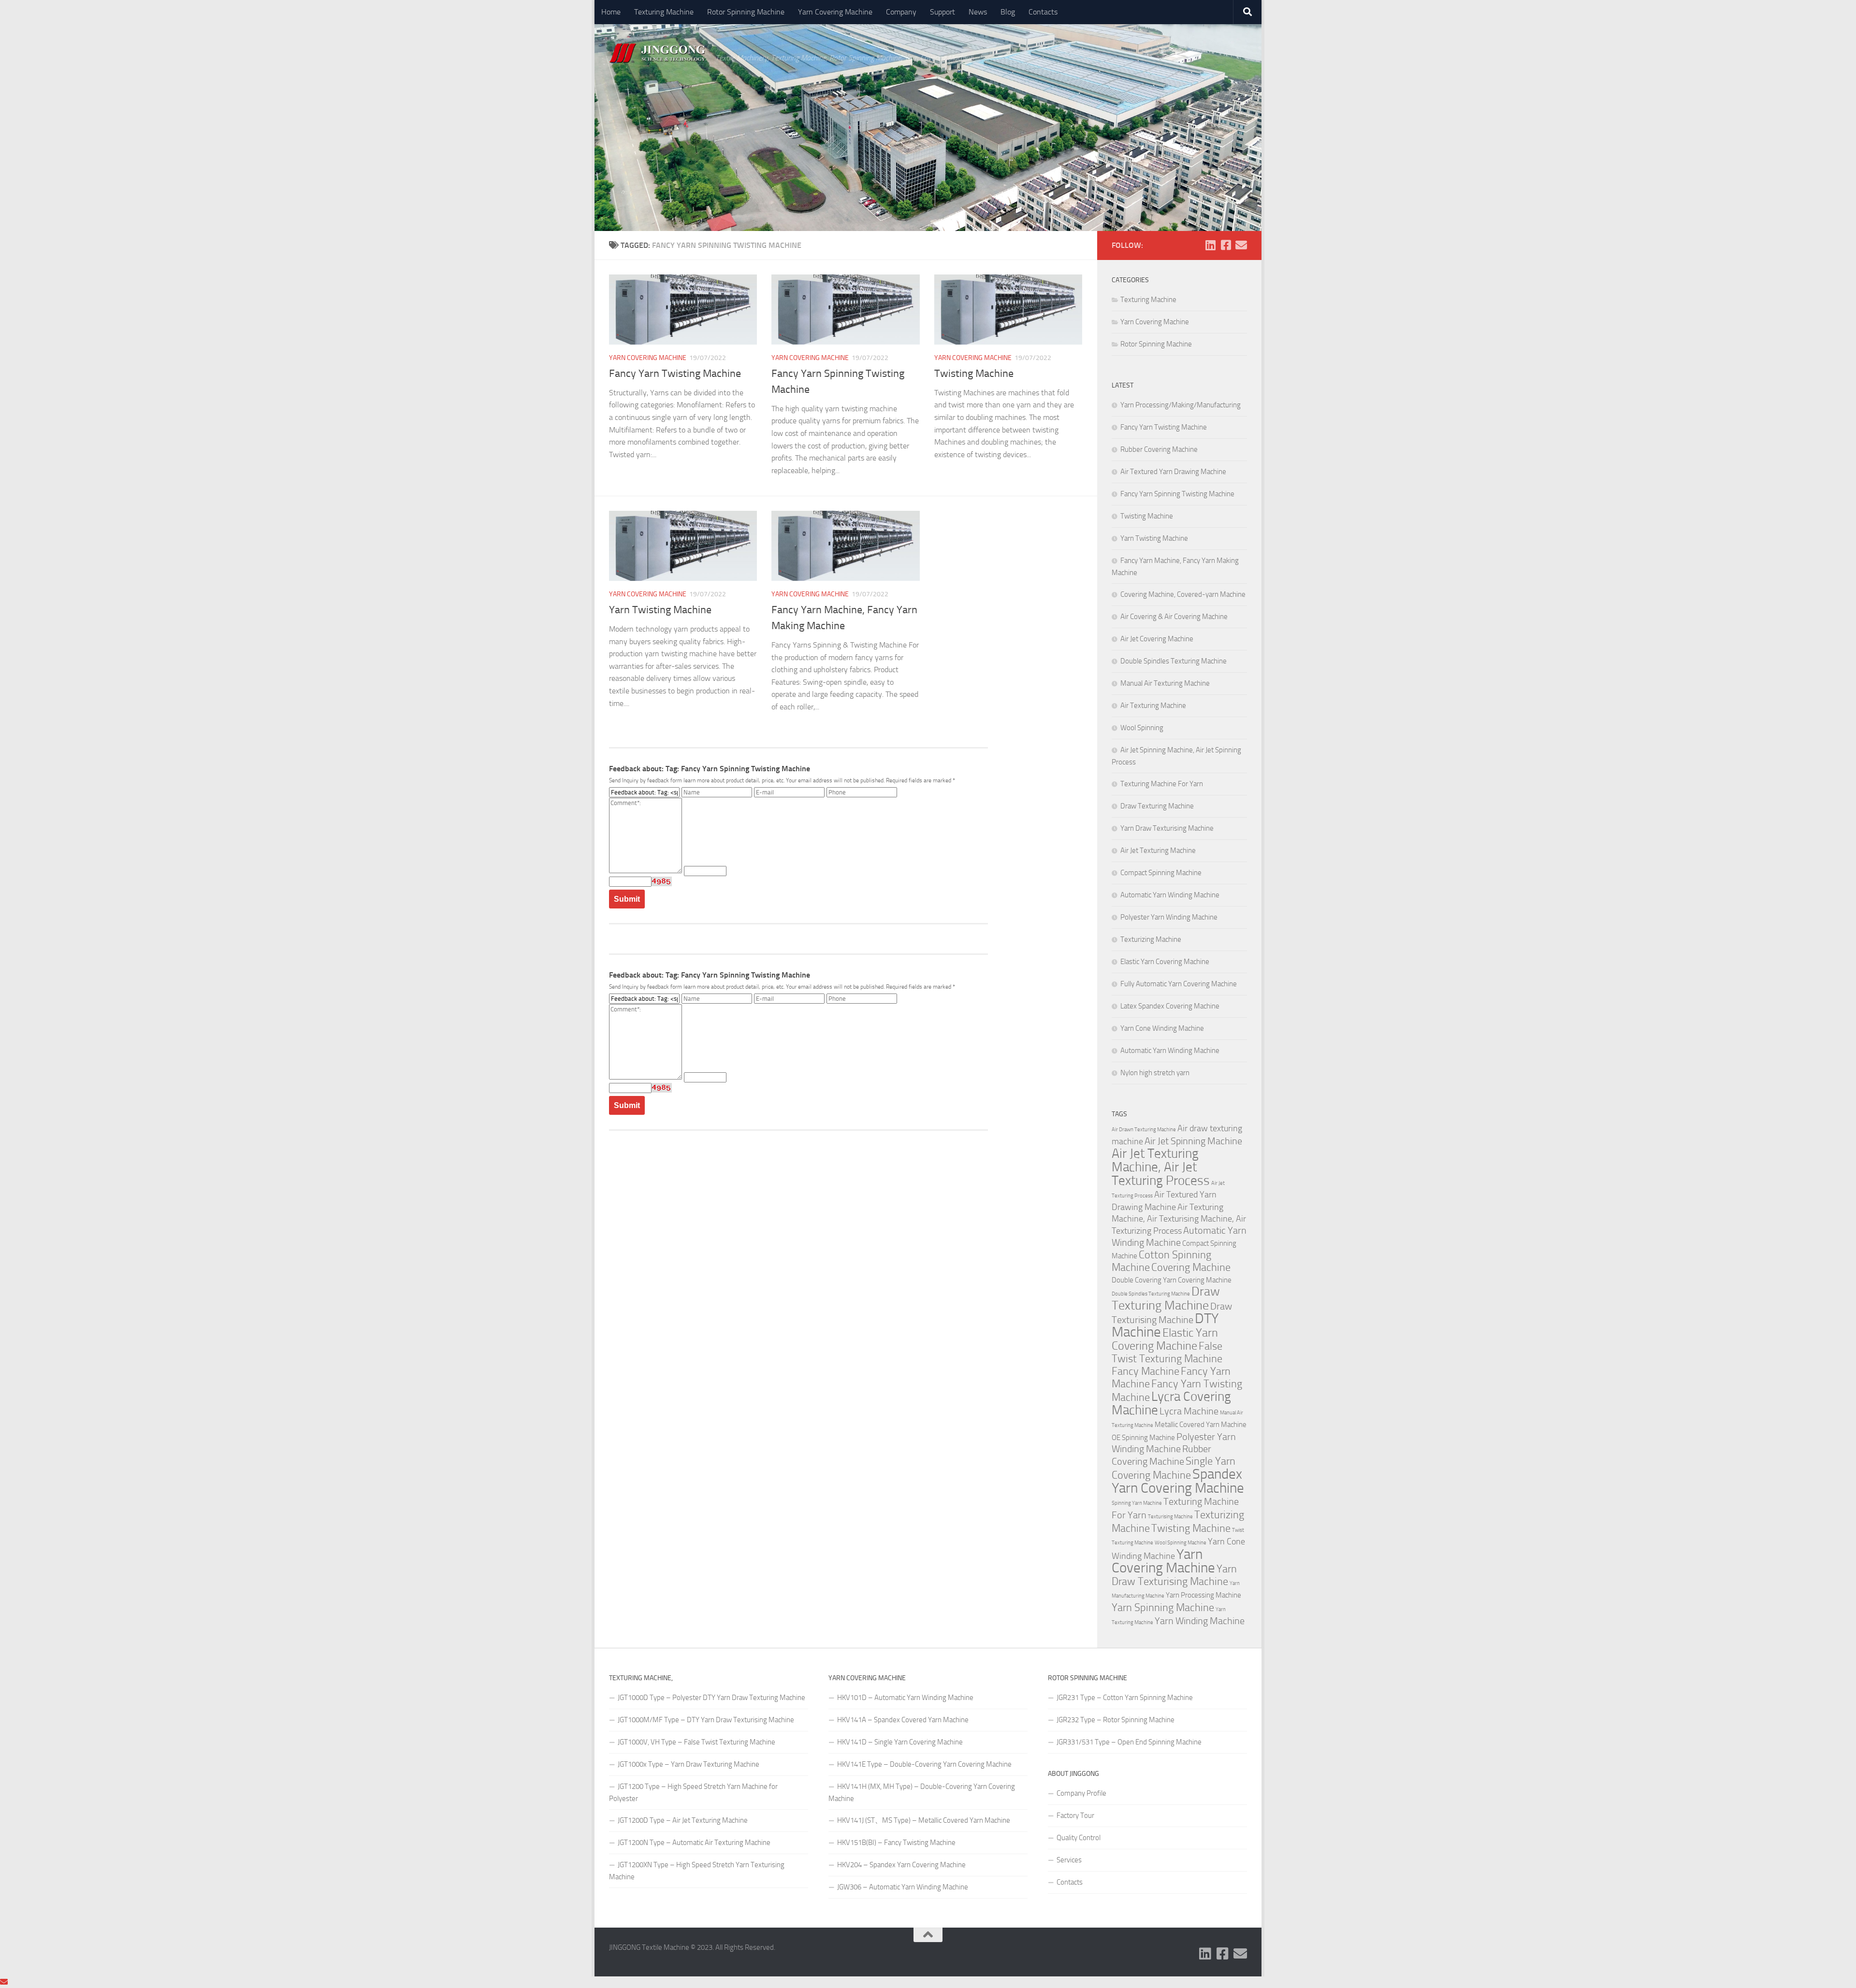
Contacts (1043, 12)
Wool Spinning (1142, 728)
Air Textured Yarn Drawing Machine (1173, 472)
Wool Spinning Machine (1181, 1543)
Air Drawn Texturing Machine (1144, 1130)
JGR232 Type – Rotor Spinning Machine (1116, 1720)
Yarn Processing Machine (1203, 1595)
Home (611, 12)
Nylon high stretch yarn (1155, 1073)
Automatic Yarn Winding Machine (1170, 895)
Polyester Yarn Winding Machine (1169, 917)
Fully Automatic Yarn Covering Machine (1179, 984)
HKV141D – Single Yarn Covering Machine (900, 1742)
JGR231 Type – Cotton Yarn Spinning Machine (1125, 1698)
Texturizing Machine (1151, 939)
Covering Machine (1191, 1268)
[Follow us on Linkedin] (1210, 245)
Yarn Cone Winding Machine (1162, 1028)
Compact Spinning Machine (1161, 873)
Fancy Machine (1145, 1371)
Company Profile (1081, 1793)
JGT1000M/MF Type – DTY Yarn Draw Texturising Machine (706, 1720)
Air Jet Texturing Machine (1158, 850)
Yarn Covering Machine (835, 12)
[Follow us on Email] (1241, 245)
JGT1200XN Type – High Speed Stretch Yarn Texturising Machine (697, 1871)
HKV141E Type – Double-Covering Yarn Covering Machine (924, 1764)
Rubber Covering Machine (1159, 449)
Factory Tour (1075, 1815)
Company (901, 12)
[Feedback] (4, 1982)
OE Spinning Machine (1143, 1438)
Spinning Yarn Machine (1137, 1503)
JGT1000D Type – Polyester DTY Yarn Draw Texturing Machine (711, 1698)
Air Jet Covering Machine (1157, 639)
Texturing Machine (664, 12)
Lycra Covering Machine (1171, 1403)
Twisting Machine (974, 374)
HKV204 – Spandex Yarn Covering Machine (901, 1865)
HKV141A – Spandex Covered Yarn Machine (903, 1720)
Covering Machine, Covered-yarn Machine (1183, 594)
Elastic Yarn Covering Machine (1165, 962)
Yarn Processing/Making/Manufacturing (1181, 405)
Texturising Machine (1170, 1517)
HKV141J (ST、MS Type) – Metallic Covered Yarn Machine (924, 1820)
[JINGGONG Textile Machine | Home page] (657, 53)
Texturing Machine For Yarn (1162, 784)
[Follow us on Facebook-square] (1226, 245)
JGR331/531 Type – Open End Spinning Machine (1129, 1742)
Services (1069, 1860)
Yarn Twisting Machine (660, 610)
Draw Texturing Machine (1157, 806)
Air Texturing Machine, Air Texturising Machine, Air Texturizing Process (1179, 1219)
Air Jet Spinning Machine (1193, 1141)
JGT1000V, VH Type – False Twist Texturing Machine (696, 1742)
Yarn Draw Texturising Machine (1167, 828)
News (978, 12)
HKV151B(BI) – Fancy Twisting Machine (896, 1843)
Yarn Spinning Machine (1163, 1608)
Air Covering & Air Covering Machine (1174, 617)
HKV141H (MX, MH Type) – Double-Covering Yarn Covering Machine (922, 1793)
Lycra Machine (1189, 1411)
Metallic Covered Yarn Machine (1201, 1425)
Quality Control (1079, 1838)
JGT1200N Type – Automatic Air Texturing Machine (694, 1843)
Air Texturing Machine (1153, 706)
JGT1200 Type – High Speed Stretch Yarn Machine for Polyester (693, 1793)
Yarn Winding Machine (1200, 1621)
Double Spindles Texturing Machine (1174, 661)
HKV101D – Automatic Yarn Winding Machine (905, 1698)
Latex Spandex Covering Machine (1170, 1006)
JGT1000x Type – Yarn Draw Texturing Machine (689, 1764)
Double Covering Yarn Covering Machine (1172, 1280)
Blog (1008, 12)
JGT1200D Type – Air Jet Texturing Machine (683, 1820)
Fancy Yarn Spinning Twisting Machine (1177, 494)
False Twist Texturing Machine (1167, 1353)
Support (942, 12)
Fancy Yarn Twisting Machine (675, 374)
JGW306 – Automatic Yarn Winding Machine (903, 1887)
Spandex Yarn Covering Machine (1178, 1481)
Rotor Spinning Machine (746, 12)
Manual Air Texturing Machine (1165, 683)
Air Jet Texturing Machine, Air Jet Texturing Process (1161, 1167)
